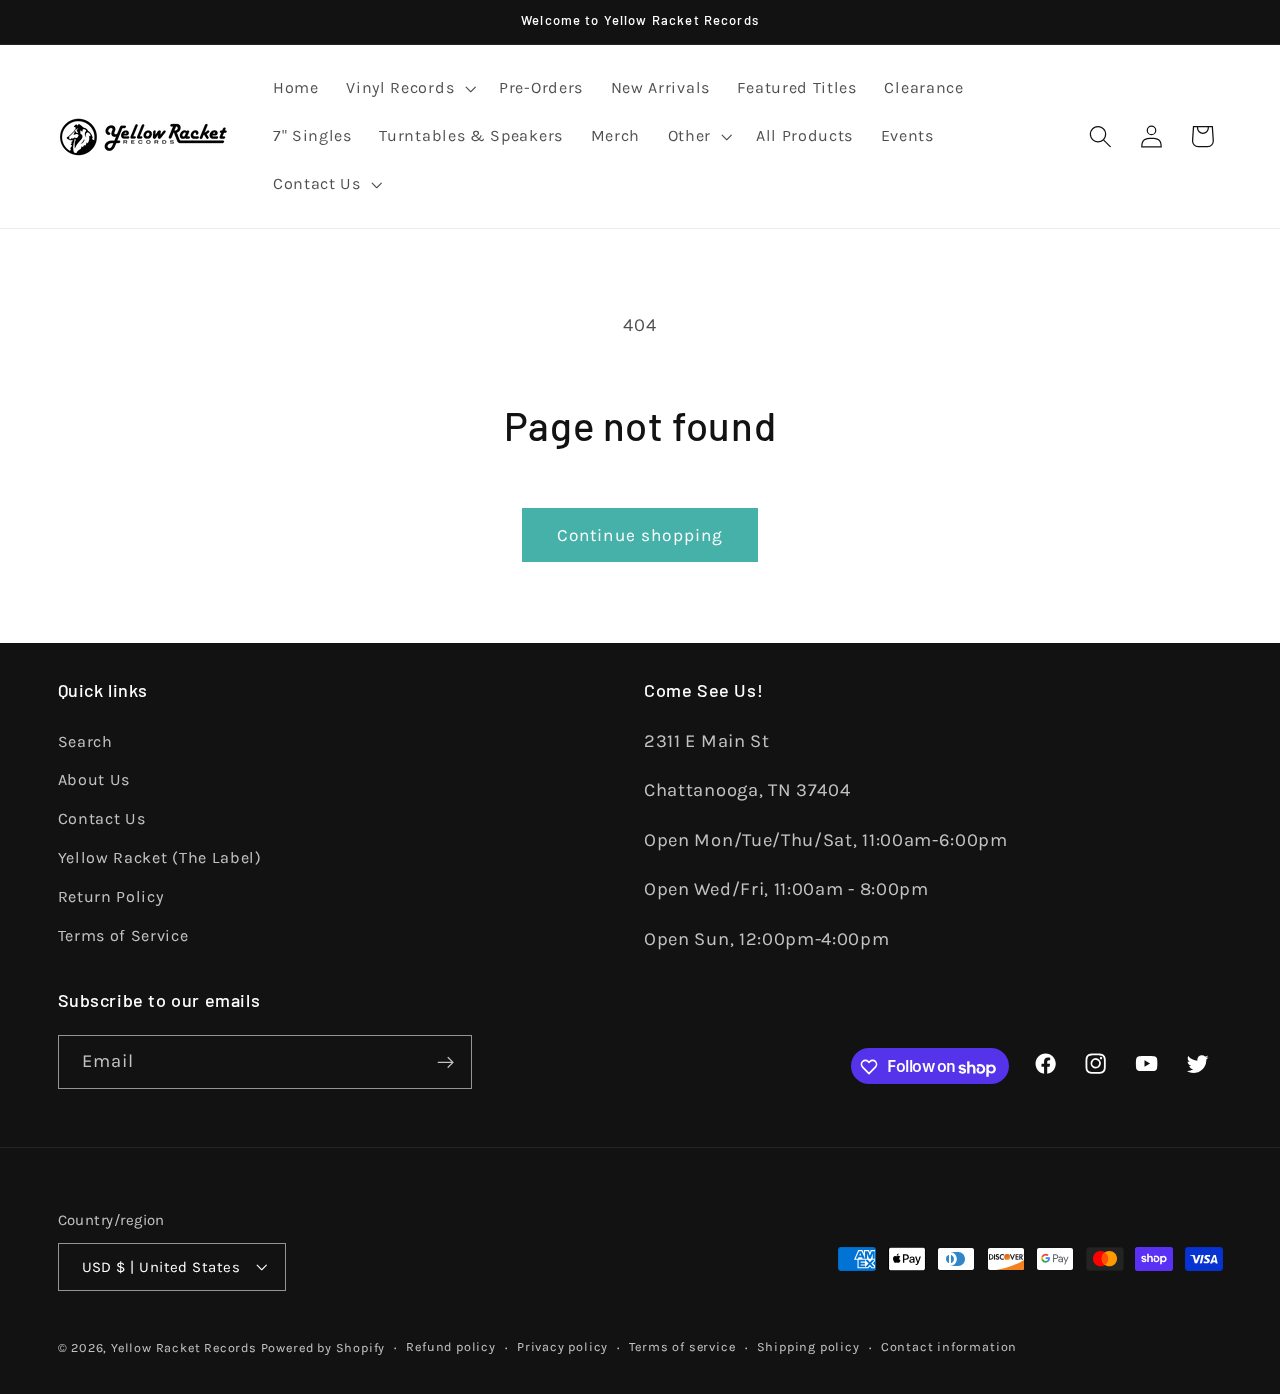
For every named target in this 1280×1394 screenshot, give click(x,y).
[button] (408, 89)
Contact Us (102, 818)
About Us (94, 779)
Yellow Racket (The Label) (160, 856)
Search (85, 740)
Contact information (949, 1346)
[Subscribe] (445, 1063)
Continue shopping (640, 535)
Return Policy (111, 895)
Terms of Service (123, 934)
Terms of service (682, 1346)
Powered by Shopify (323, 1347)
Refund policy (450, 1346)
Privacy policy (562, 1346)
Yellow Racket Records (184, 1347)
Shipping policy (808, 1346)
